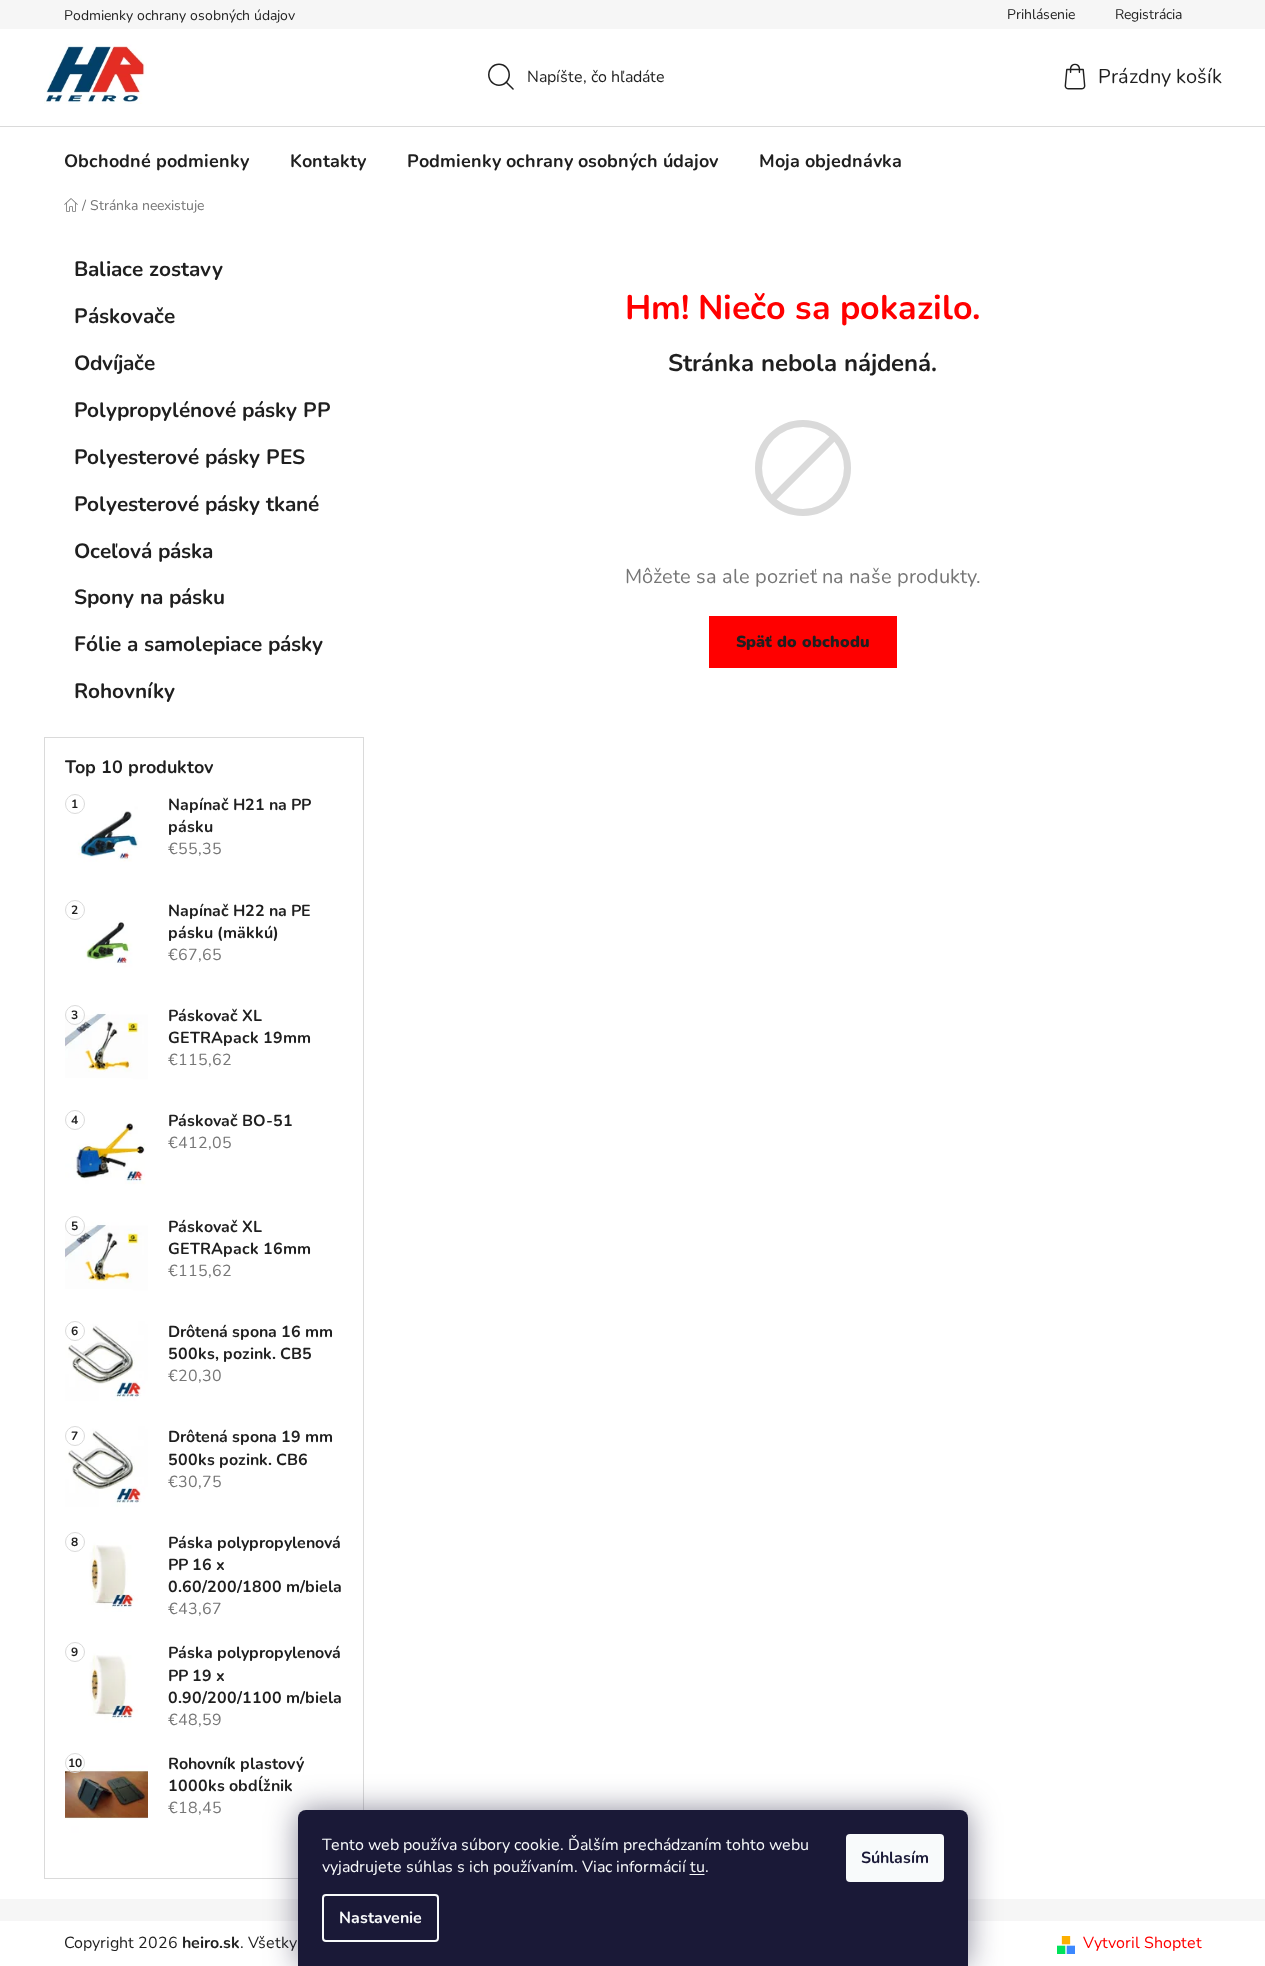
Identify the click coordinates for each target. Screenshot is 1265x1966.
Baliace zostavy (148, 269)
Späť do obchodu (803, 642)
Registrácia (1148, 14)
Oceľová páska (143, 551)
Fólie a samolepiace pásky (198, 644)
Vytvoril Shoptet (1142, 1943)
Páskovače (124, 316)
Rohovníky (124, 691)
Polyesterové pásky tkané (196, 504)
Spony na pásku (149, 597)
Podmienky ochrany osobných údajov (179, 15)
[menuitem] (156, 161)
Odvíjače (114, 363)
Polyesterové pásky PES (189, 457)
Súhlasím (895, 1858)
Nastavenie (380, 1918)
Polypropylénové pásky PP (202, 410)
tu (697, 1867)
